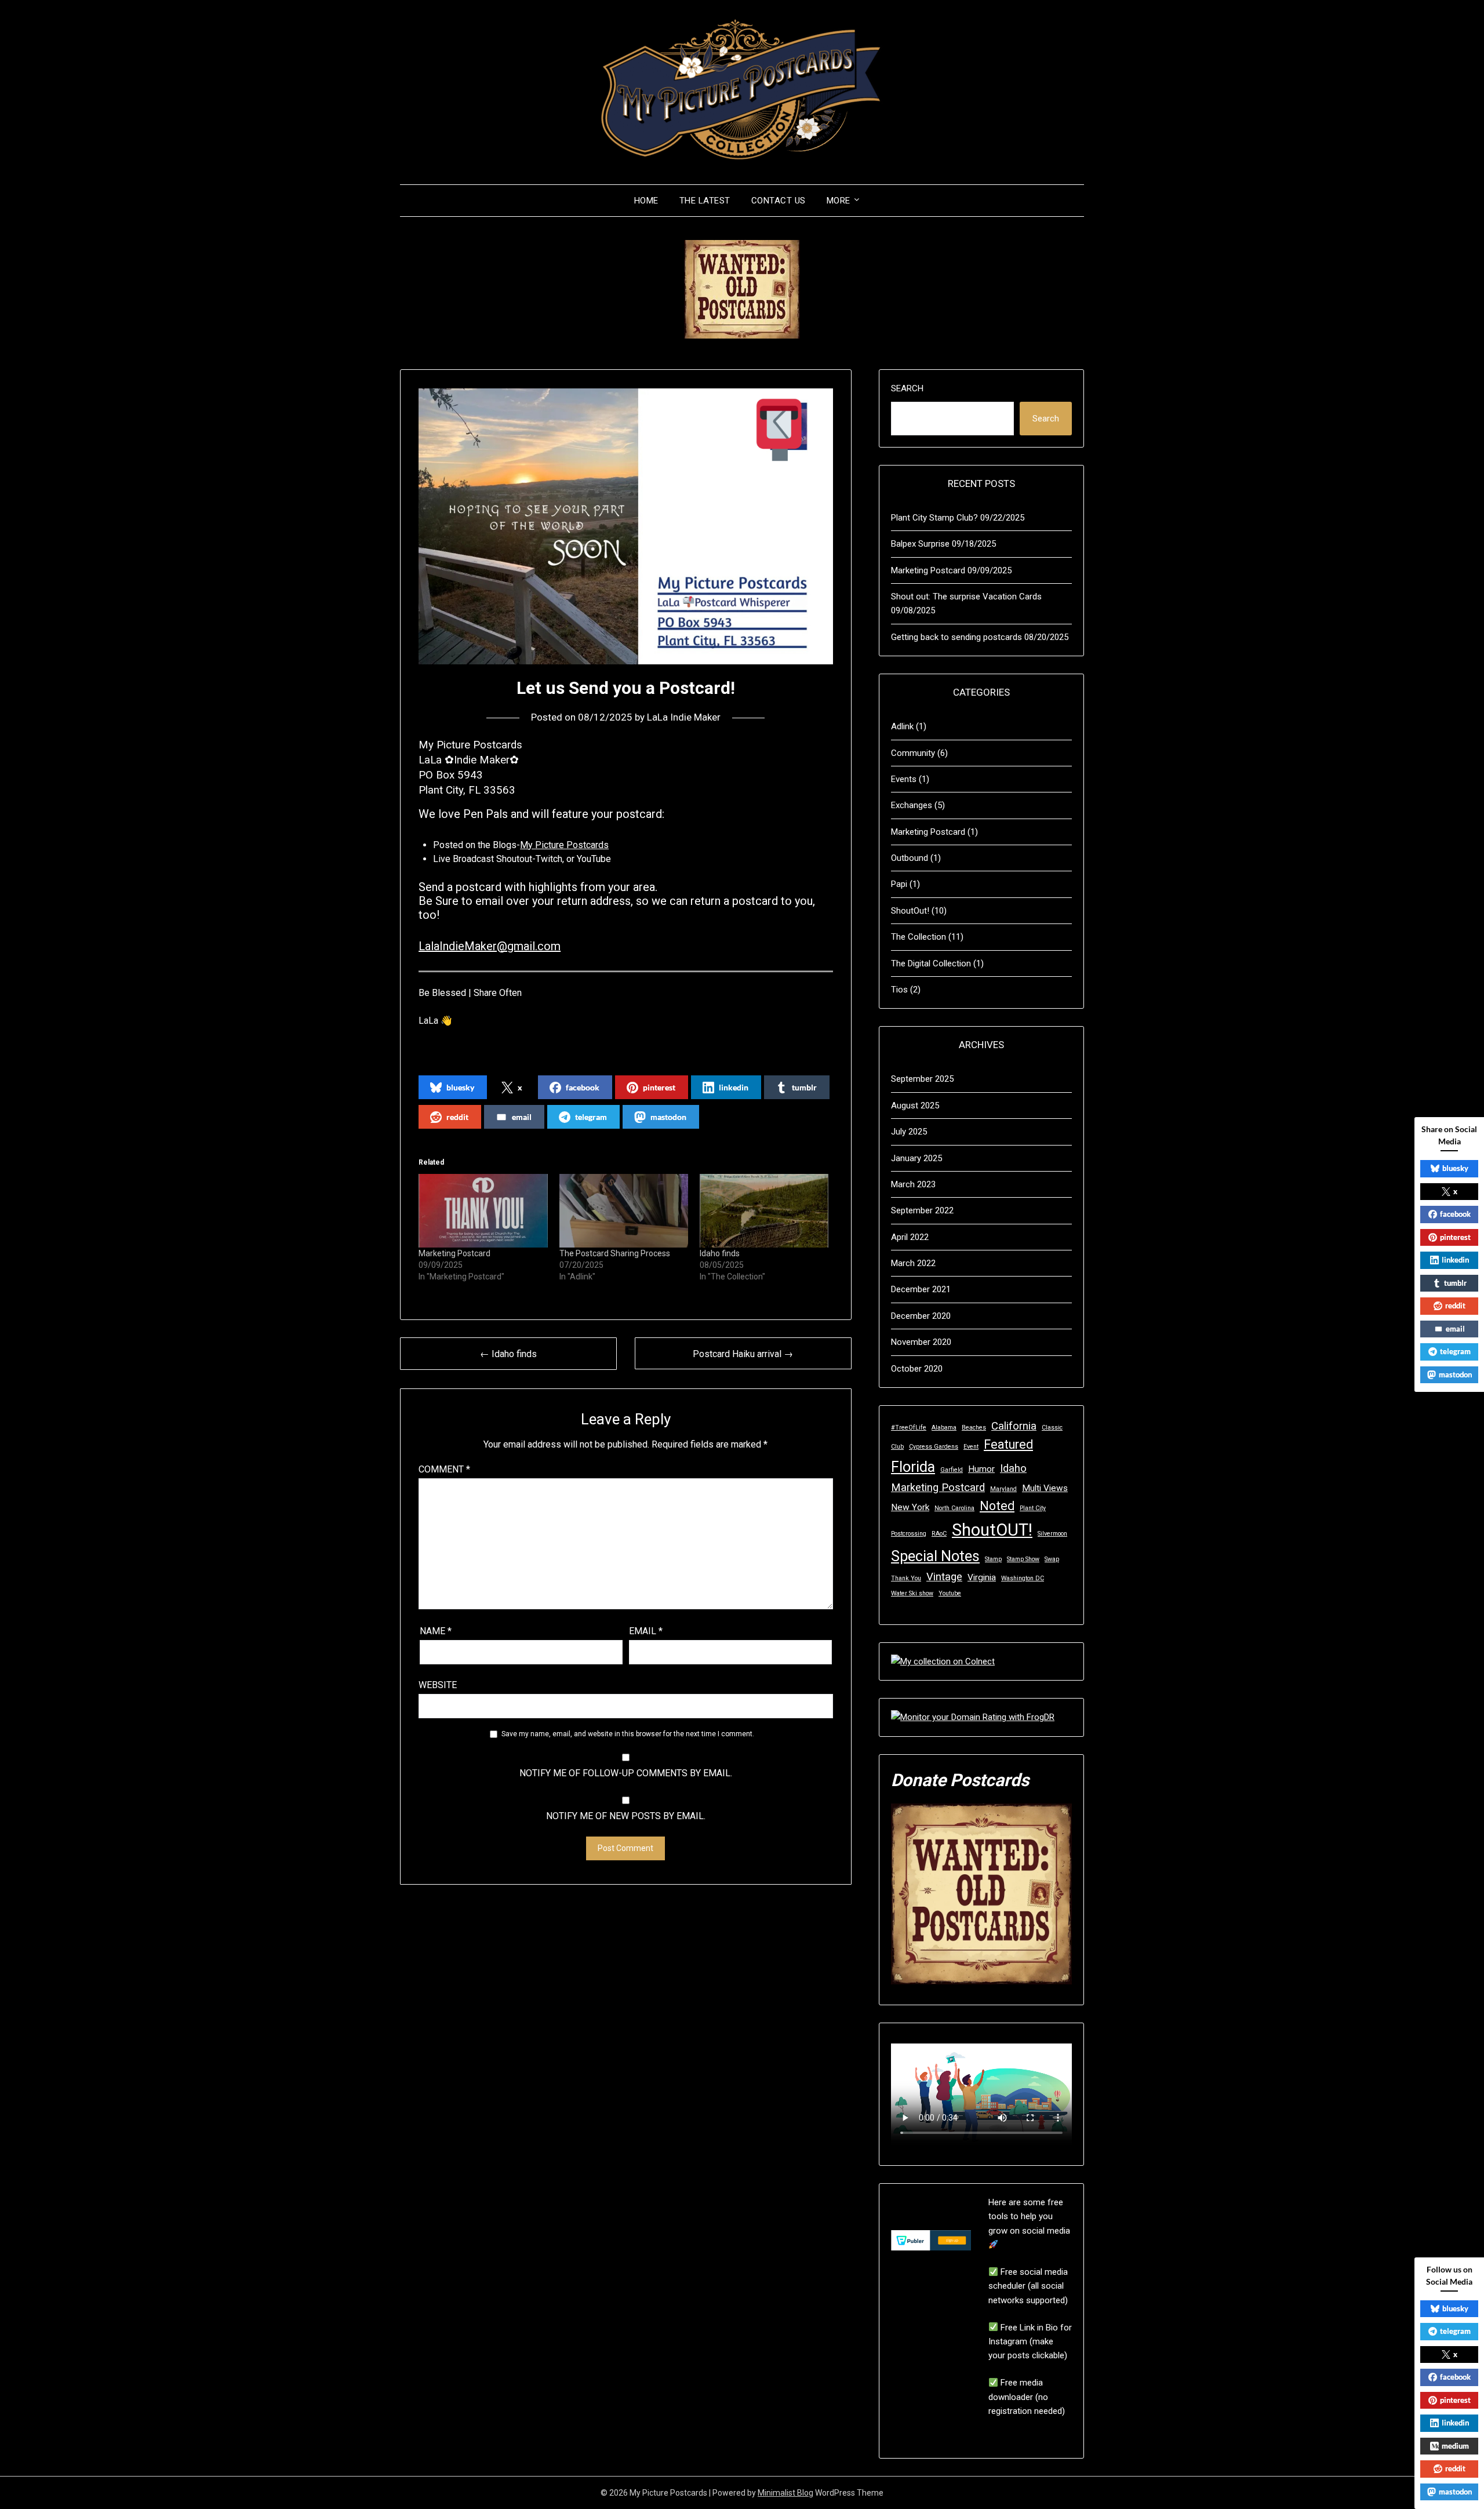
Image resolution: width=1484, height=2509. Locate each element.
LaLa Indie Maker (684, 717)
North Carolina (954, 1508)
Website (438, 1685)
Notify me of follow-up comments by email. (626, 1773)
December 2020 (921, 1316)
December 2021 (921, 1289)
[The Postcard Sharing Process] (624, 1211)
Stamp (993, 1559)
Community (913, 753)
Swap (1052, 1559)
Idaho (1013, 1468)
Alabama (944, 1428)
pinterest (659, 1087)
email (522, 1117)
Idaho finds (720, 1253)
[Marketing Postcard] (483, 1211)
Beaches (974, 1428)
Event (971, 1447)
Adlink (902, 726)
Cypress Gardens (934, 1447)
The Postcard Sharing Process (615, 1253)
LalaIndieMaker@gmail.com (490, 946)
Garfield (952, 1470)
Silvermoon (1052, 1534)
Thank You (906, 1578)
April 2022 (910, 1237)
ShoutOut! (910, 911)
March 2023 (913, 1184)
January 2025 (916, 1158)
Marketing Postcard (454, 1253)
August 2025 (915, 1106)
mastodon (668, 1117)
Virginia (982, 1577)
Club (897, 1447)
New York (910, 1507)
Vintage (944, 1577)
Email (646, 1631)
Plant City (1033, 1508)
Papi (899, 884)
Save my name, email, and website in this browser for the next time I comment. (628, 1734)
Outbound (910, 858)
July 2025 (909, 1132)
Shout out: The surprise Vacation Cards (966, 597)
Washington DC (1023, 1578)
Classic (1052, 1428)
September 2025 (922, 1079)
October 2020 (917, 1369)
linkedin (734, 1087)
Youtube (950, 1593)
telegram (591, 1117)
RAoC (939, 1534)
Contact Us (779, 201)
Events (904, 779)
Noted (997, 1506)
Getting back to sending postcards (956, 637)
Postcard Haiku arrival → (743, 1354)
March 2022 (913, 1263)
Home (646, 201)
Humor (981, 1469)
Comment (444, 1469)
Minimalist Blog (785, 2493)
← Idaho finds (508, 1354)
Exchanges (912, 805)
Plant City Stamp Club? (934, 518)
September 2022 (922, 1210)
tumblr (804, 1087)
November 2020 (921, 1342)
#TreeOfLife (909, 1428)
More (839, 201)
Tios (899, 990)
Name (436, 1631)
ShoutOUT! (992, 1530)
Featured (1008, 1444)
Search (907, 388)
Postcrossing (909, 1534)
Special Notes (935, 1556)
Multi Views (1045, 1488)
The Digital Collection (931, 963)
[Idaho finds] (764, 1211)
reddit (457, 1117)
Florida (913, 1467)
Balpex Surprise (920, 544)
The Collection (919, 937)
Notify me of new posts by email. (626, 1816)
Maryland (1003, 1489)
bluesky (460, 1087)
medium (1455, 2446)
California (1014, 1426)
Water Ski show (912, 1593)
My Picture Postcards (564, 845)
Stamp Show (1023, 1559)
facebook (583, 1087)
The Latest (705, 201)
